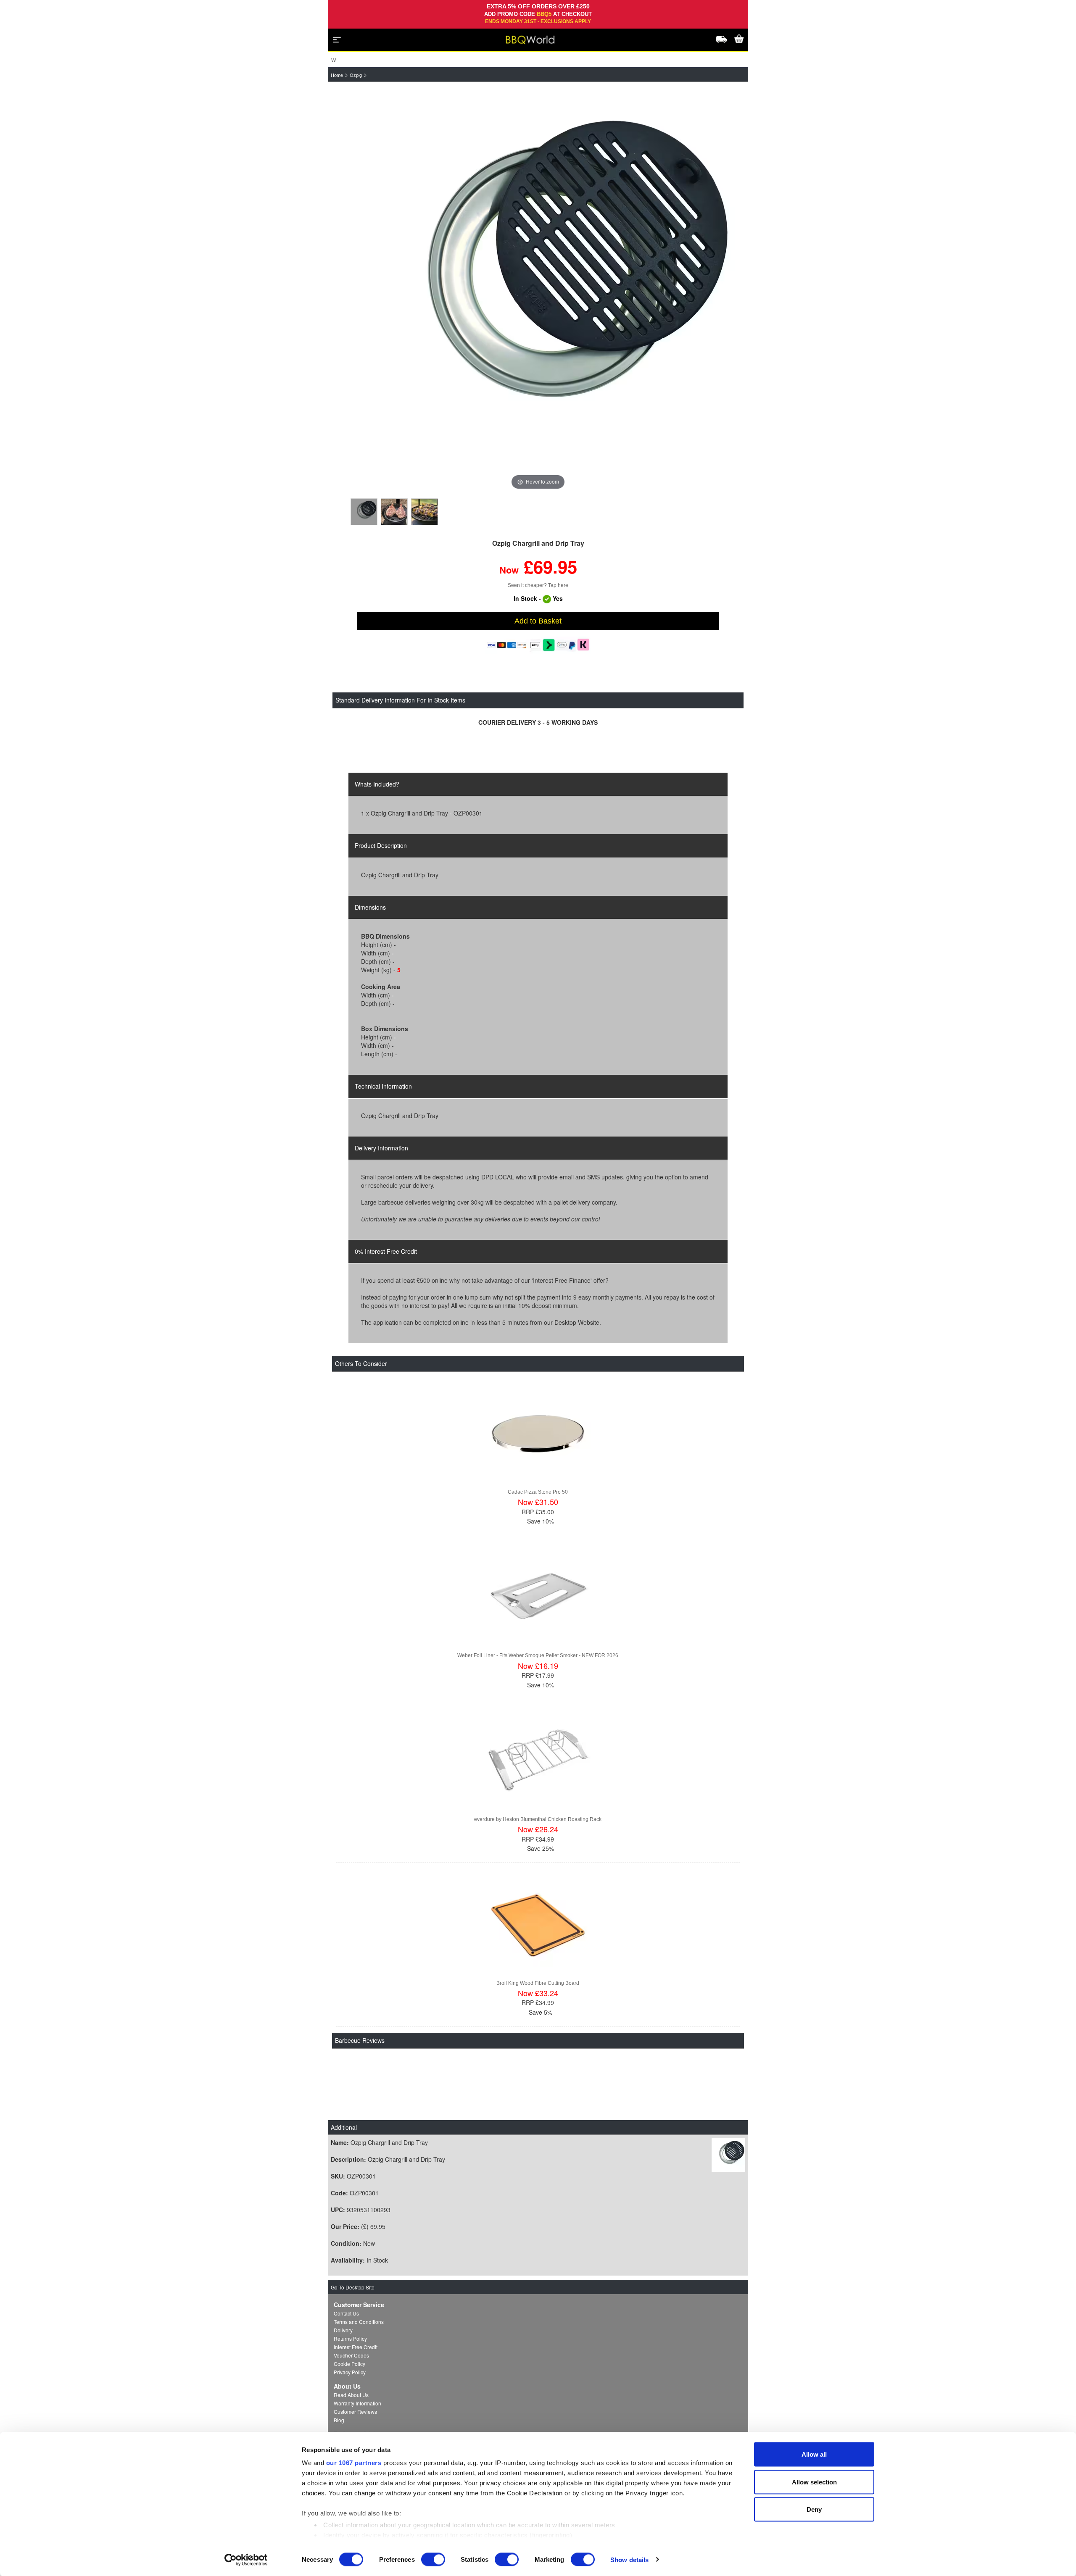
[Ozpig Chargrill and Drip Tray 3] (425, 512)
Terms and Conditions (359, 2322)
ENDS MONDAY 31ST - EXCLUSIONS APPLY (538, 21)
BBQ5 (544, 14)
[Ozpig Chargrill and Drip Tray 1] (364, 512)
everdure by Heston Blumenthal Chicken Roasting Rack (538, 1819)
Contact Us (346, 2313)
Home (337, 75)
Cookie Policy (349, 2364)
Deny (814, 2509)
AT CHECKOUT (572, 14)
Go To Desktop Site (353, 2287)
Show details (629, 2559)
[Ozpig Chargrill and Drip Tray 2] (394, 512)
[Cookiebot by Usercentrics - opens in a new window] (246, 2560)
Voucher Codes (351, 2355)
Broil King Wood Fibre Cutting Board (538, 1983)
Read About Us (351, 2395)
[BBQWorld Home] (530, 40)
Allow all (814, 2454)
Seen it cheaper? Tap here (538, 585)
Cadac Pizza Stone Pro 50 (538, 1492)
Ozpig (356, 75)
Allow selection (814, 2482)
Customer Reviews (355, 2412)
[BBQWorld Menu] (337, 39)
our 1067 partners (354, 2463)
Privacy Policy (350, 2372)
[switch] (433, 2559)
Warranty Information (357, 2403)
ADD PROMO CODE (510, 14)
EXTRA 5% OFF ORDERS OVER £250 (538, 6)
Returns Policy (350, 2338)
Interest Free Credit (356, 2347)
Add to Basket (538, 621)
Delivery (343, 2330)
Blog (339, 2420)
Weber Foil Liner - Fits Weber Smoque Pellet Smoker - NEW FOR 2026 (538, 1655)
